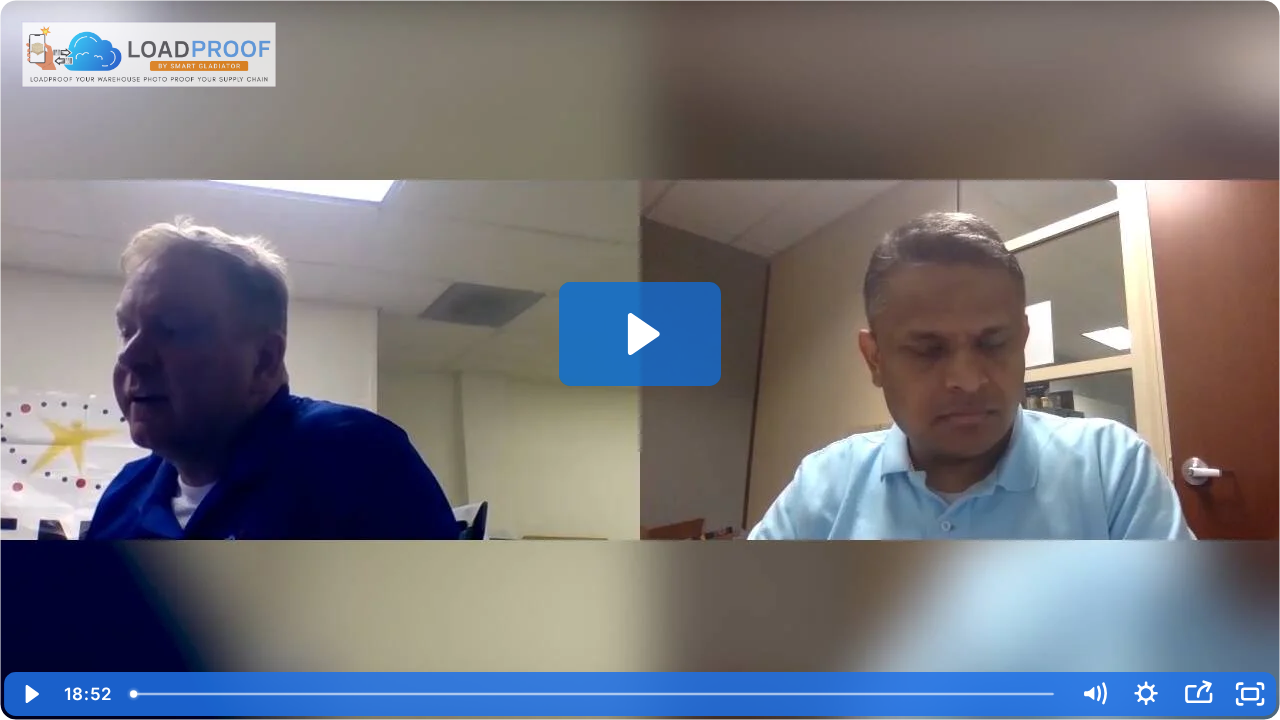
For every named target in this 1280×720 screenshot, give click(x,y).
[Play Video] (30, 694)
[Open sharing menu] (1198, 694)
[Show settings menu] (1146, 694)
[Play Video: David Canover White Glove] (640, 334)
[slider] (594, 694)
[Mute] (1094, 694)
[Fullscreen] (1250, 694)
